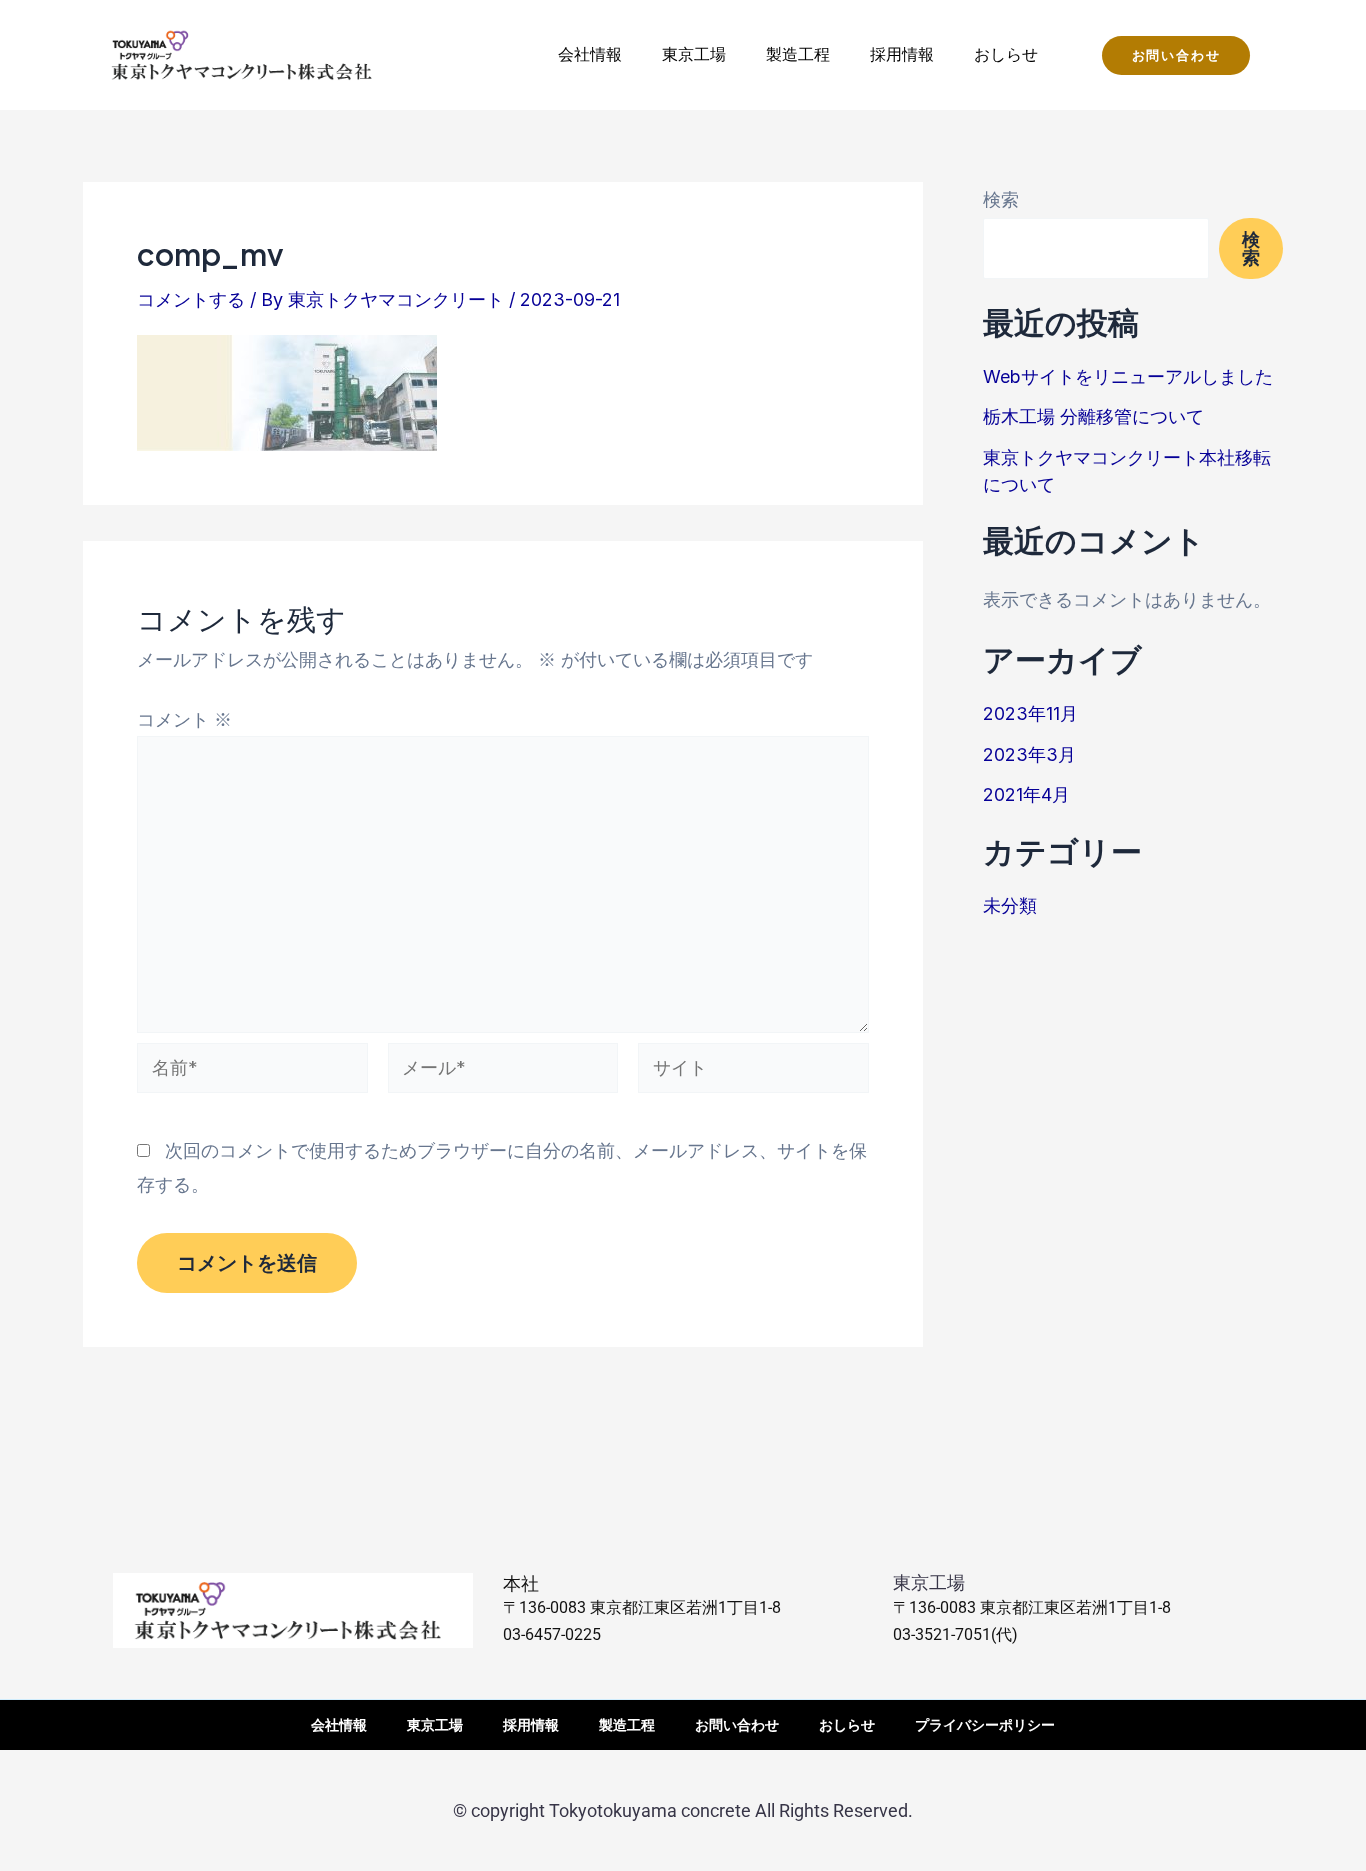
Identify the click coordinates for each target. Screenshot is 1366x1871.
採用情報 (902, 54)
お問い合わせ (737, 1725)
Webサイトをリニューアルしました (1128, 376)
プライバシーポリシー (985, 1725)
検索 (1001, 199)
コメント (184, 719)
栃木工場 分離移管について (1093, 416)
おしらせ (1006, 54)
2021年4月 (1026, 794)
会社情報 (590, 54)
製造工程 (798, 54)
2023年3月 (1029, 754)
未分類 (1010, 905)
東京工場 (694, 54)
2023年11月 (1030, 713)
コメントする (191, 299)
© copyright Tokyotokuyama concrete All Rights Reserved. (683, 1810)
